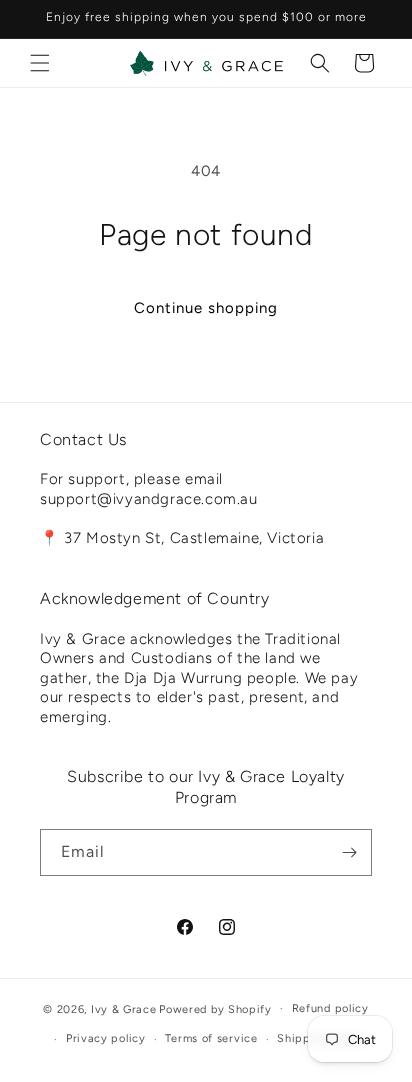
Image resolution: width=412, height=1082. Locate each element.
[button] (40, 63)
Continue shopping (206, 308)
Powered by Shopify (215, 1008)
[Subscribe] (349, 852)
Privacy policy (106, 1038)
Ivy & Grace (124, 1008)
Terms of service (211, 1038)
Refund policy (330, 1008)
